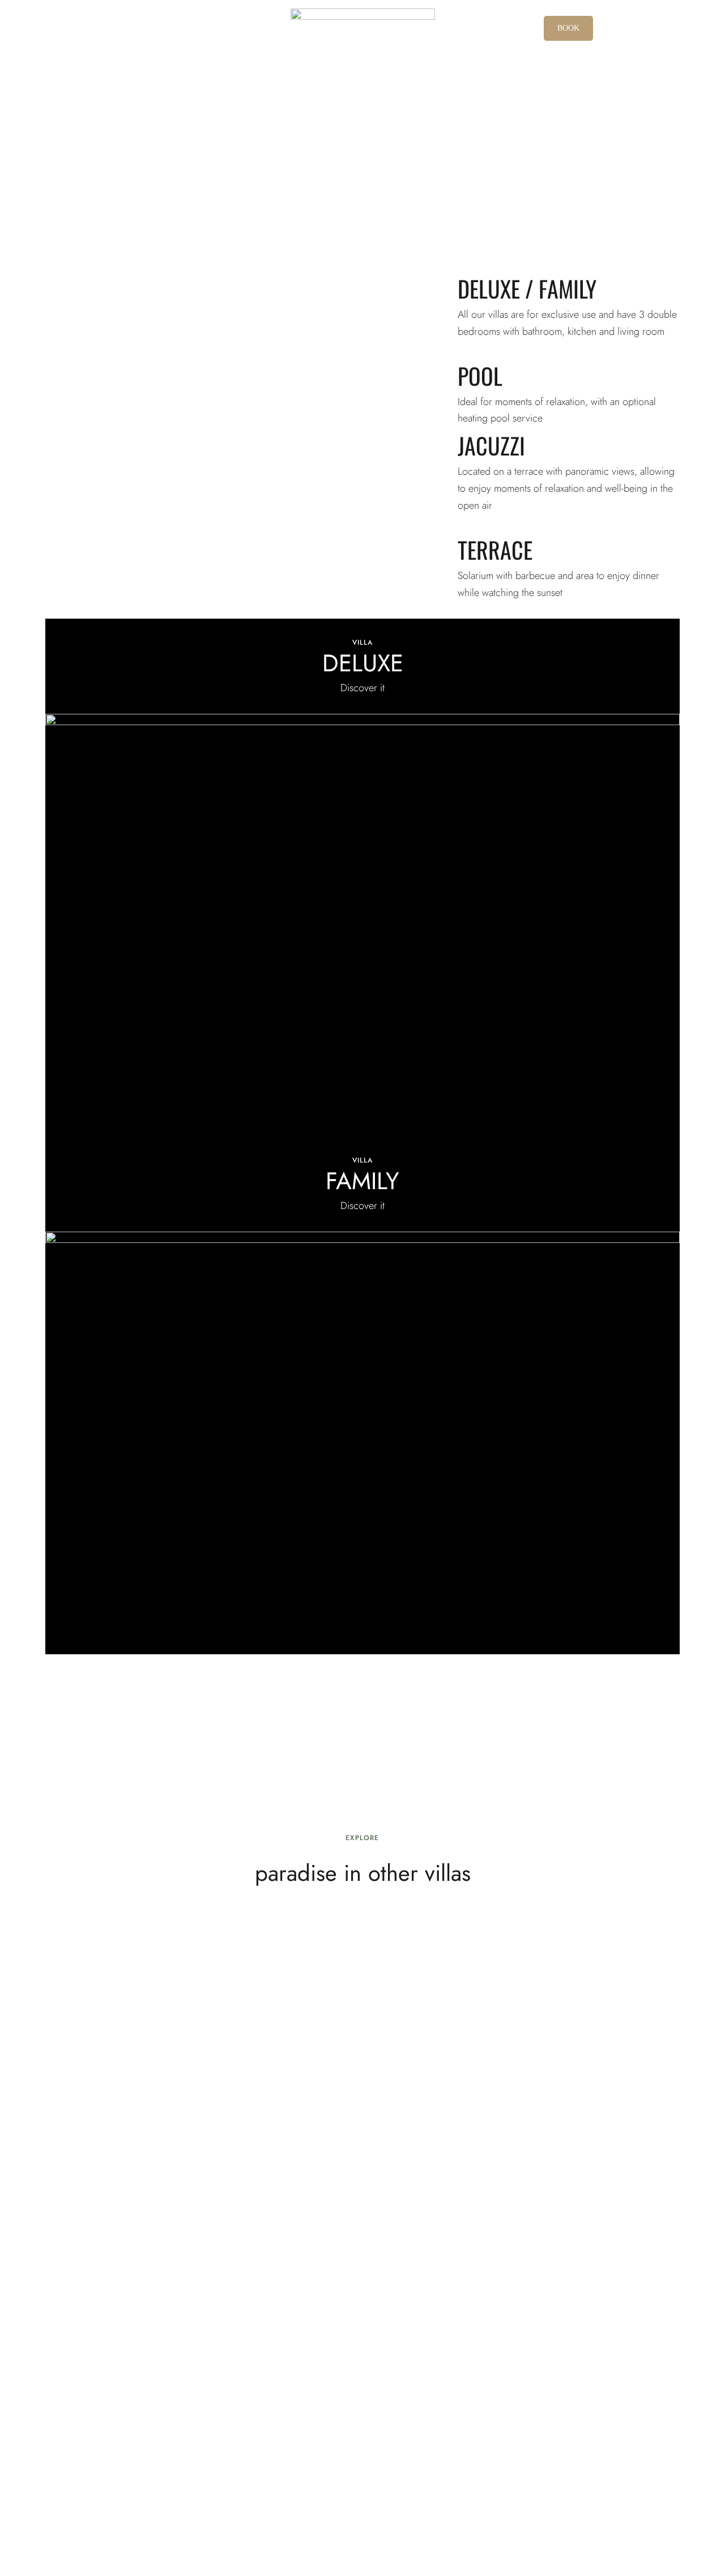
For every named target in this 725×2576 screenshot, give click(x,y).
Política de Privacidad (99, 2522)
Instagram (604, 2485)
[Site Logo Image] (363, 20)
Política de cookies (41, 2539)
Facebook (583, 2485)
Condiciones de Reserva (295, 2522)
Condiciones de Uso (194, 2522)
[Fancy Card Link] (362, 878)
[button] (568, 28)
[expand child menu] (39, 15)
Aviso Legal (24, 2522)
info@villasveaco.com (362, 2488)
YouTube (625, 2485)
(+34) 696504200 (121, 2488)
